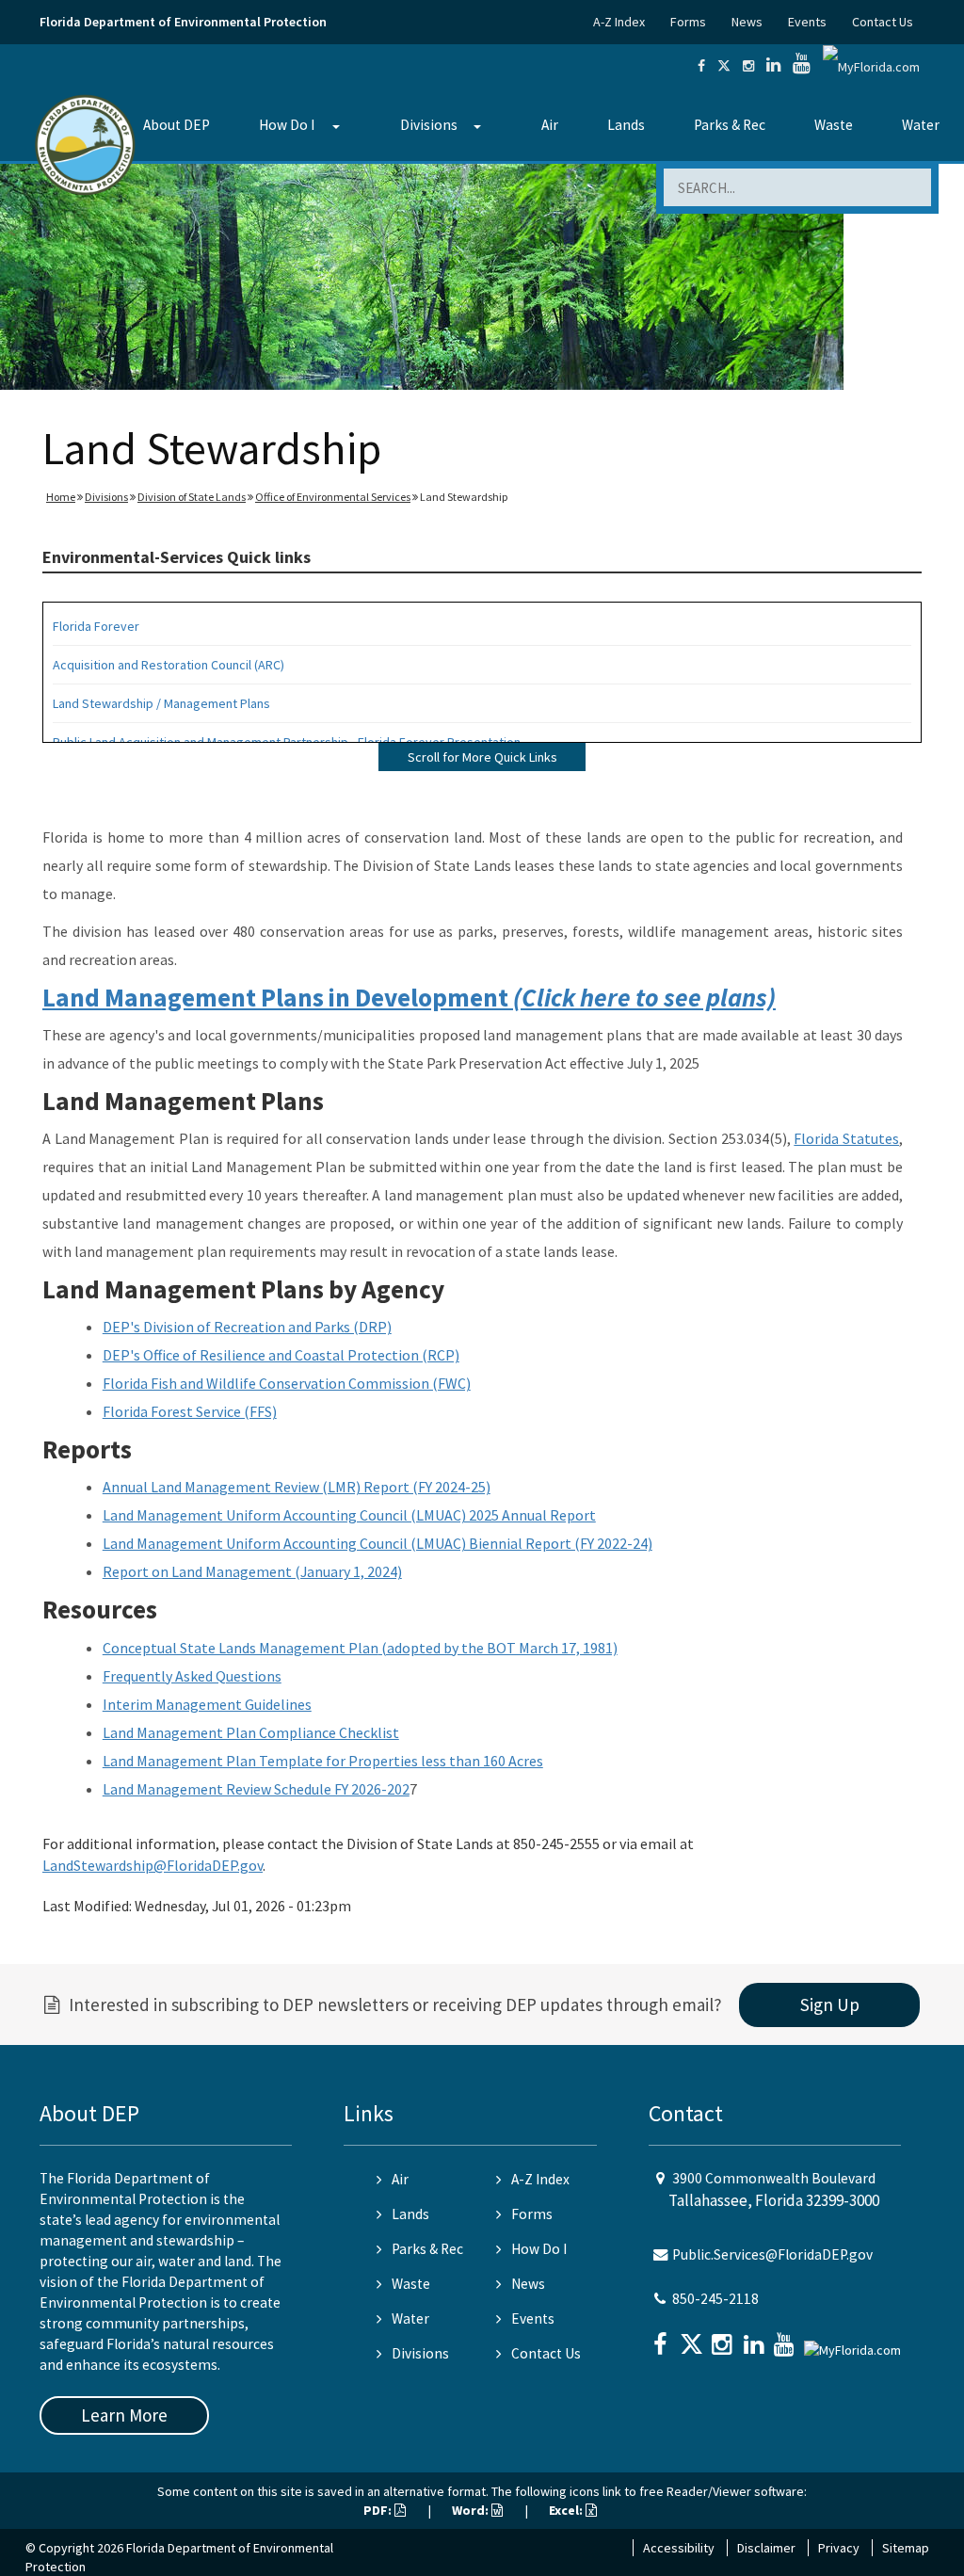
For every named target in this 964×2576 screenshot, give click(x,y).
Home (61, 497)
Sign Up (830, 2004)
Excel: (567, 2510)
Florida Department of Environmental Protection (183, 22)
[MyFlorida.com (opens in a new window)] (871, 66)
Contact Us (883, 22)
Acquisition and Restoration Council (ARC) (169, 665)
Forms (688, 22)
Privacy (839, 2548)
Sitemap (906, 2548)
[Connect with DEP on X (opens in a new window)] (724, 66)
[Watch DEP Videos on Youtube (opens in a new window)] (802, 66)
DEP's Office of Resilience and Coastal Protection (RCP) (281, 1355)
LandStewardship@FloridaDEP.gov (153, 1865)
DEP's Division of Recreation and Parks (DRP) (247, 1327)
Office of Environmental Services (333, 497)
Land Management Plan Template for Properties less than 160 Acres (323, 1761)
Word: (472, 2510)
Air (550, 125)
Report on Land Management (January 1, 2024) (252, 1571)
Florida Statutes (846, 1138)
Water (921, 125)
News (747, 22)
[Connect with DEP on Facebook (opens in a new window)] (701, 66)
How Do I (287, 125)
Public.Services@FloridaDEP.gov (772, 2254)
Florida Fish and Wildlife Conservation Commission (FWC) (287, 1383)
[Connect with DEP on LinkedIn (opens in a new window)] (773, 66)
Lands (626, 125)
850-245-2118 (715, 2299)
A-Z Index (619, 22)
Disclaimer (766, 2548)
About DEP (177, 125)
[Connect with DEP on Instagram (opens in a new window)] (748, 66)
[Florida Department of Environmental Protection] (85, 144)
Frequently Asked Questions (192, 1676)
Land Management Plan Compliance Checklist (251, 1732)
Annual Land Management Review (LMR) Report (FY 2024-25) (297, 1487)
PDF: (379, 2510)
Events (807, 22)
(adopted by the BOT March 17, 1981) (498, 1648)
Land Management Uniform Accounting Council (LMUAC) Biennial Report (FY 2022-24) (378, 1543)
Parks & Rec (730, 125)
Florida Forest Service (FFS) (190, 1411)
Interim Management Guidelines (207, 1704)
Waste (834, 125)
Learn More (124, 2415)
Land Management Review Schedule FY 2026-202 (256, 1789)
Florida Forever (96, 626)
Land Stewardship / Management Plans (161, 703)
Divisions (429, 125)
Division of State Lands (192, 497)
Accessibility (679, 2548)
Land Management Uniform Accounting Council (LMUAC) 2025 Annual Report (349, 1515)
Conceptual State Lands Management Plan (241, 1648)
